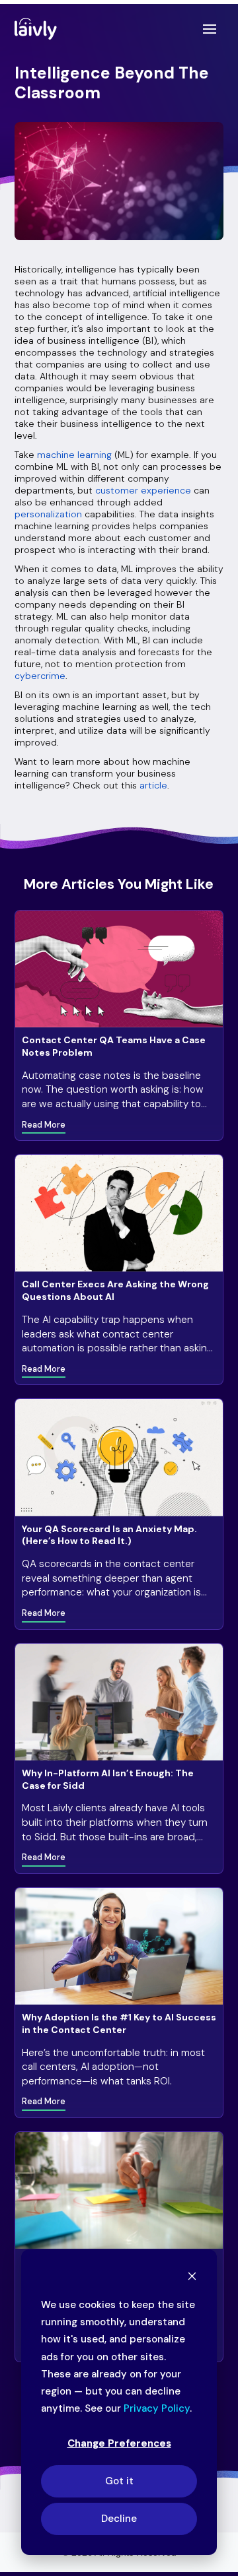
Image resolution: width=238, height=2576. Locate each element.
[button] (210, 29)
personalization (48, 514)
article (153, 785)
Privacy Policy (157, 2408)
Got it (119, 2481)
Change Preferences (119, 2443)
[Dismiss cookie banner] (192, 2278)
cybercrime (40, 676)
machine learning (76, 455)
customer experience (143, 490)
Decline (119, 2519)
